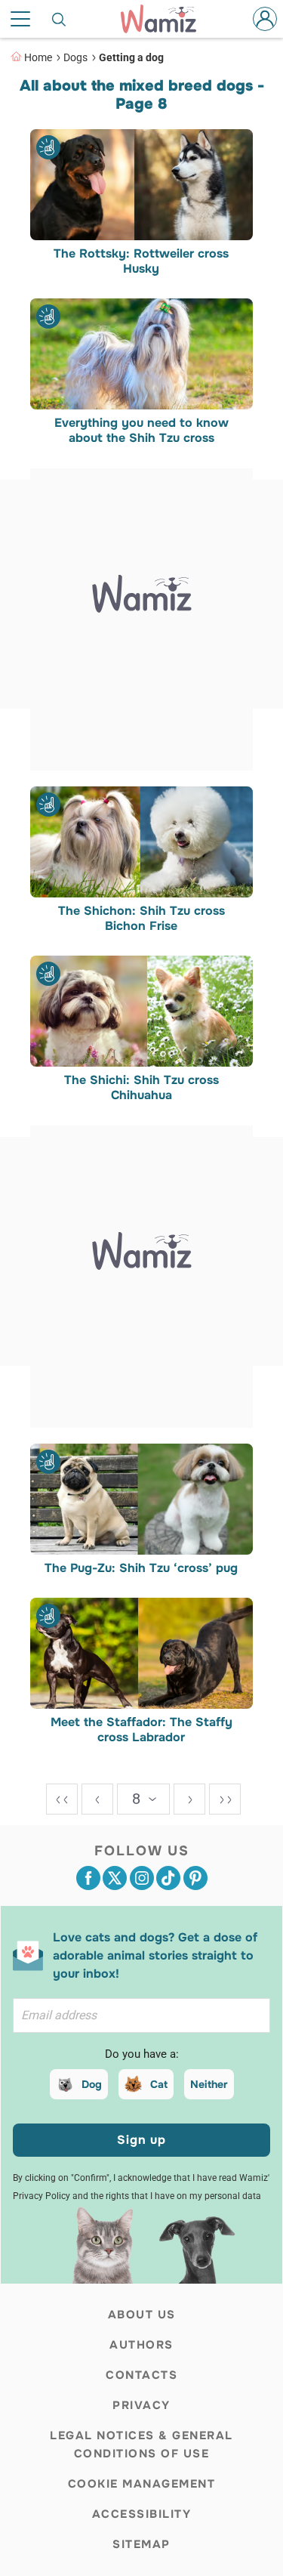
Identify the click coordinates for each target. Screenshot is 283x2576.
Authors (141, 2345)
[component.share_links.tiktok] (168, 1878)
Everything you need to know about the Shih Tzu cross (141, 431)
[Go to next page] (189, 1799)
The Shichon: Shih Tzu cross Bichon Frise (141, 919)
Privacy (141, 2405)
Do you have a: (142, 2054)
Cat (159, 2084)
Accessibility (142, 2514)
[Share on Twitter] (115, 1878)
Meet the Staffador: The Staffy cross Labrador (141, 1731)
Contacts (141, 2375)
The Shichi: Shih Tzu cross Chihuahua (141, 1089)
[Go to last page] (225, 1799)
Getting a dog (131, 57)
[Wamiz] (166, 19)
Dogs (75, 57)
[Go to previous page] (97, 1799)
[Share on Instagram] (142, 1878)
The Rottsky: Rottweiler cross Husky (142, 261)
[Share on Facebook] (88, 1878)
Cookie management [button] (142, 2484)
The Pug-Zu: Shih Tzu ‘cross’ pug (142, 1568)
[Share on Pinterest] (195, 1878)
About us (142, 2315)
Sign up (141, 2140)
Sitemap (141, 2544)
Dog (92, 2084)
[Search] (60, 19)
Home (38, 57)
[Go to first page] (62, 1799)
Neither (209, 2084)
